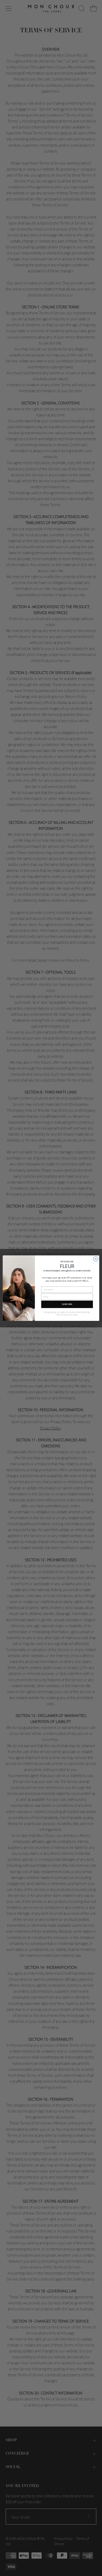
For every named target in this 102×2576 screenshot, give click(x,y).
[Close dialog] (96, 1259)
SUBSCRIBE (67, 1304)
